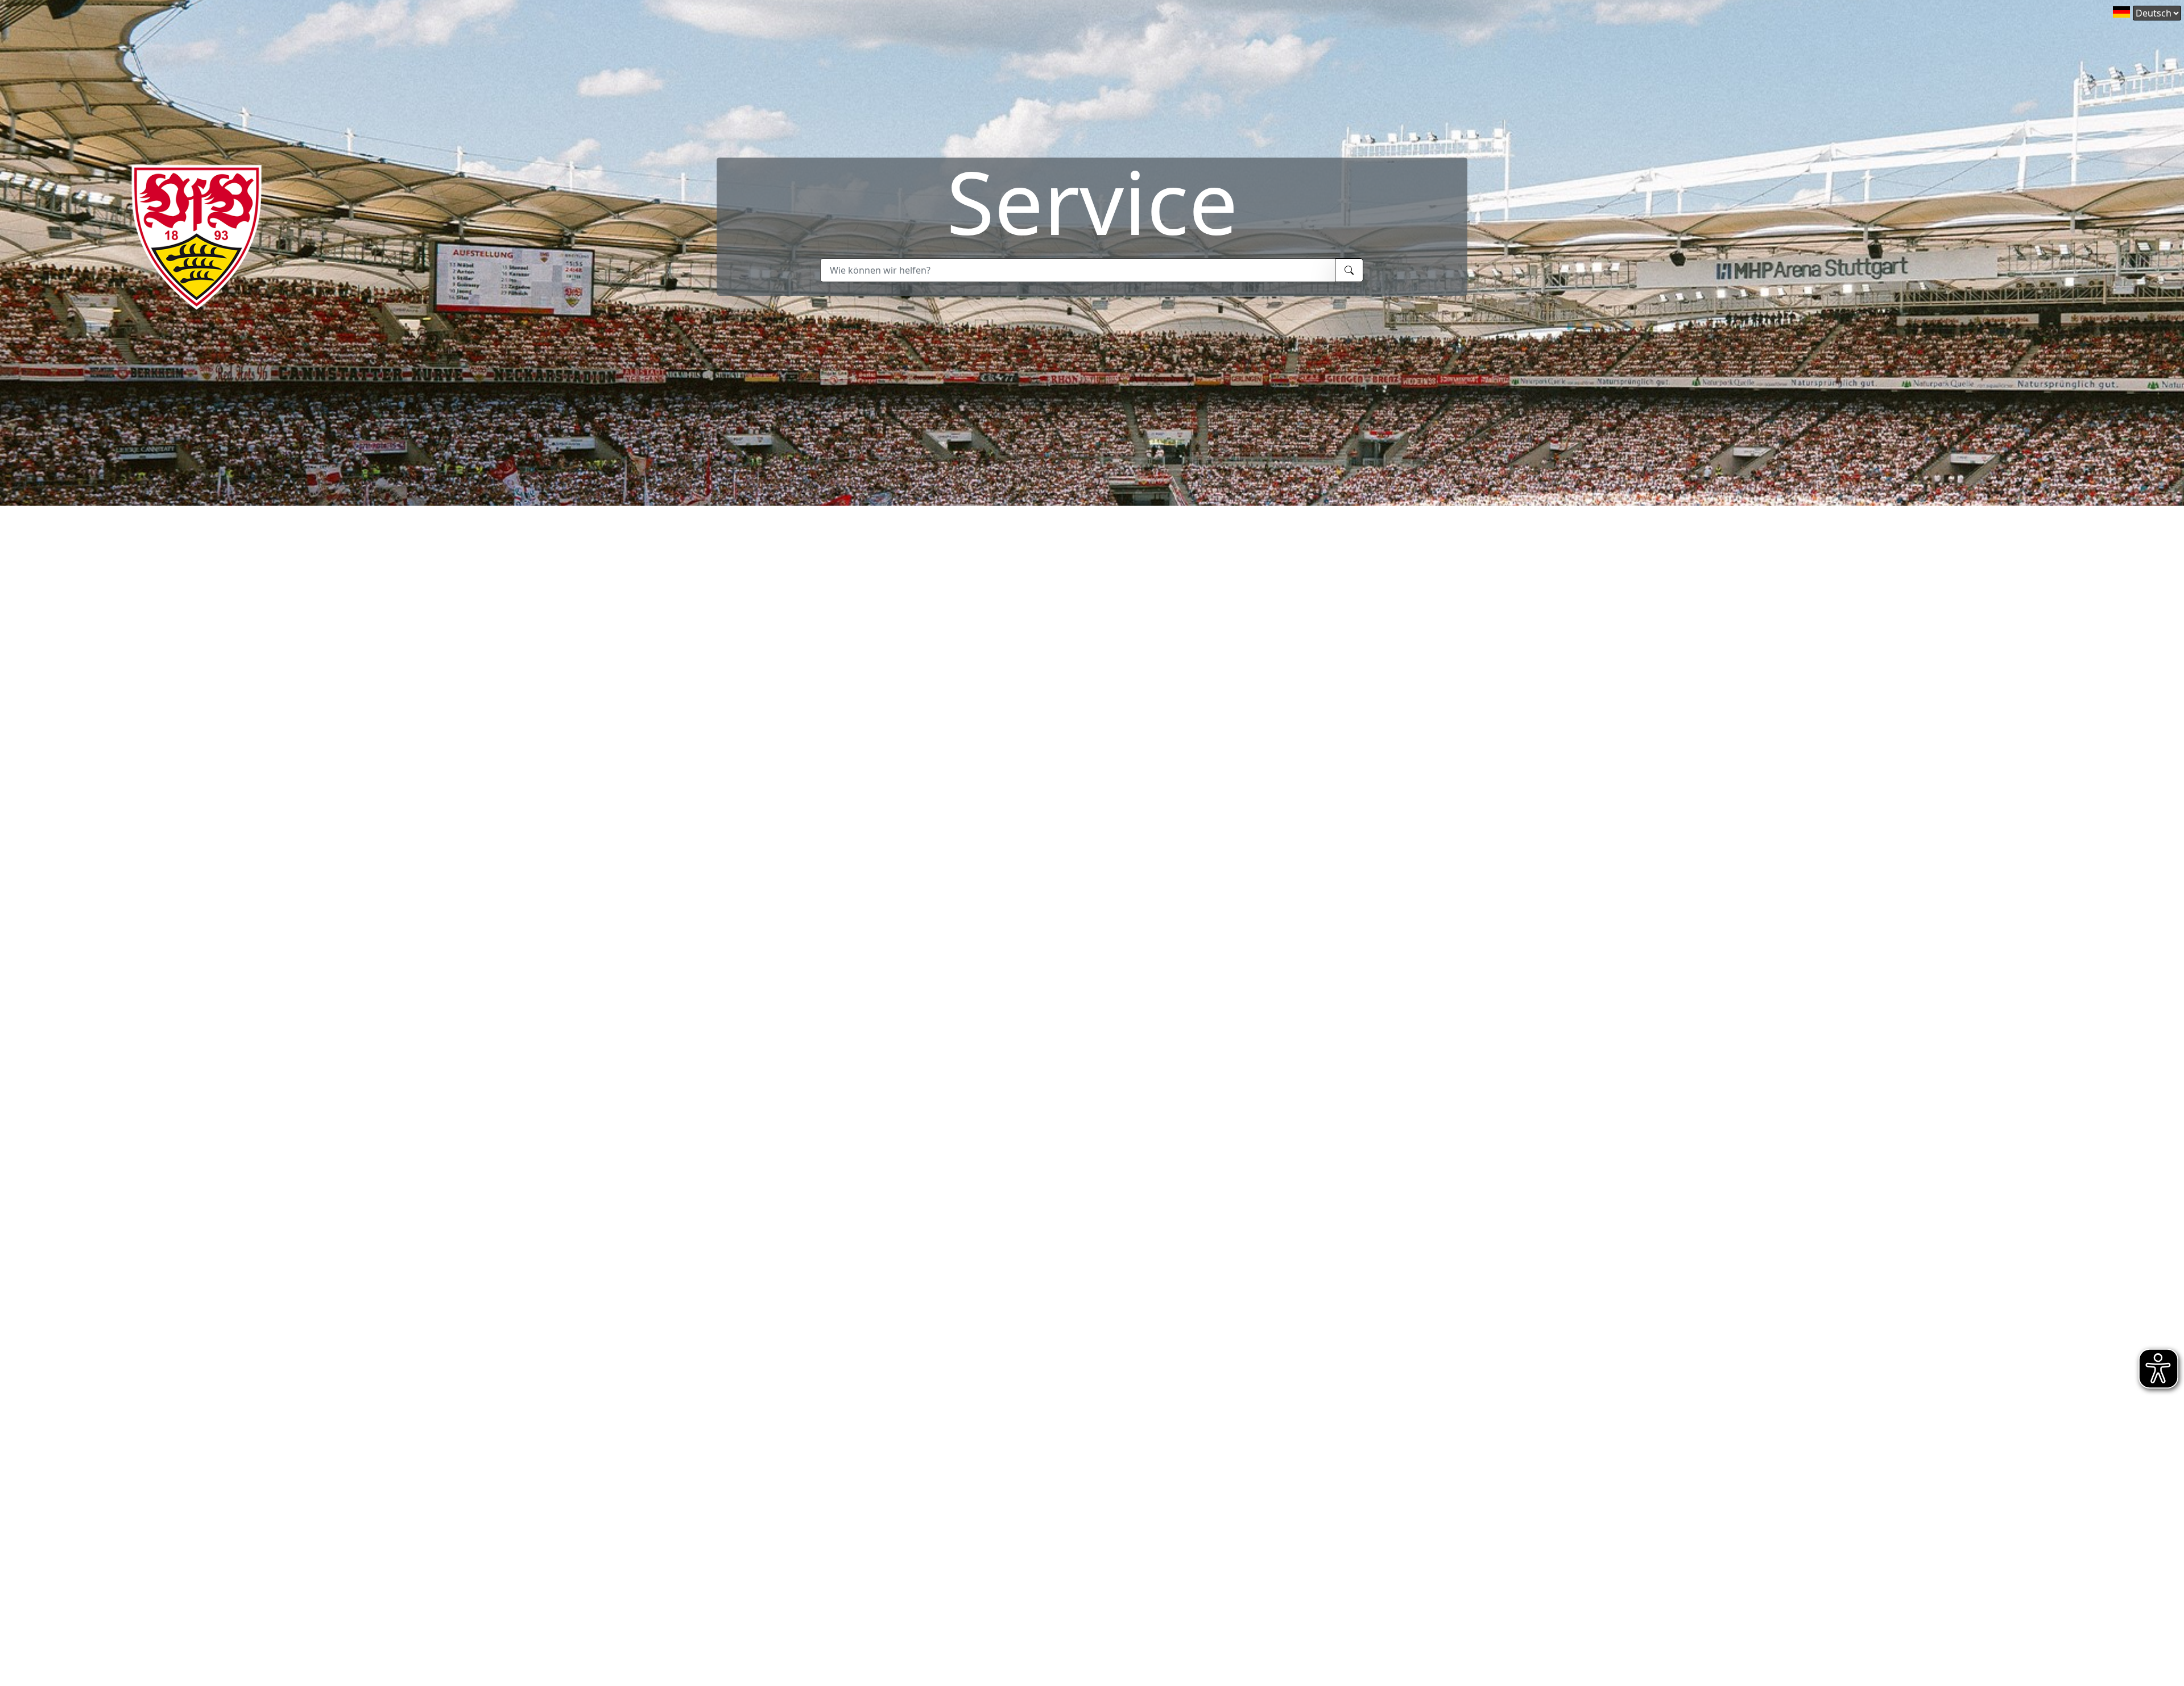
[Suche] (1349, 270)
